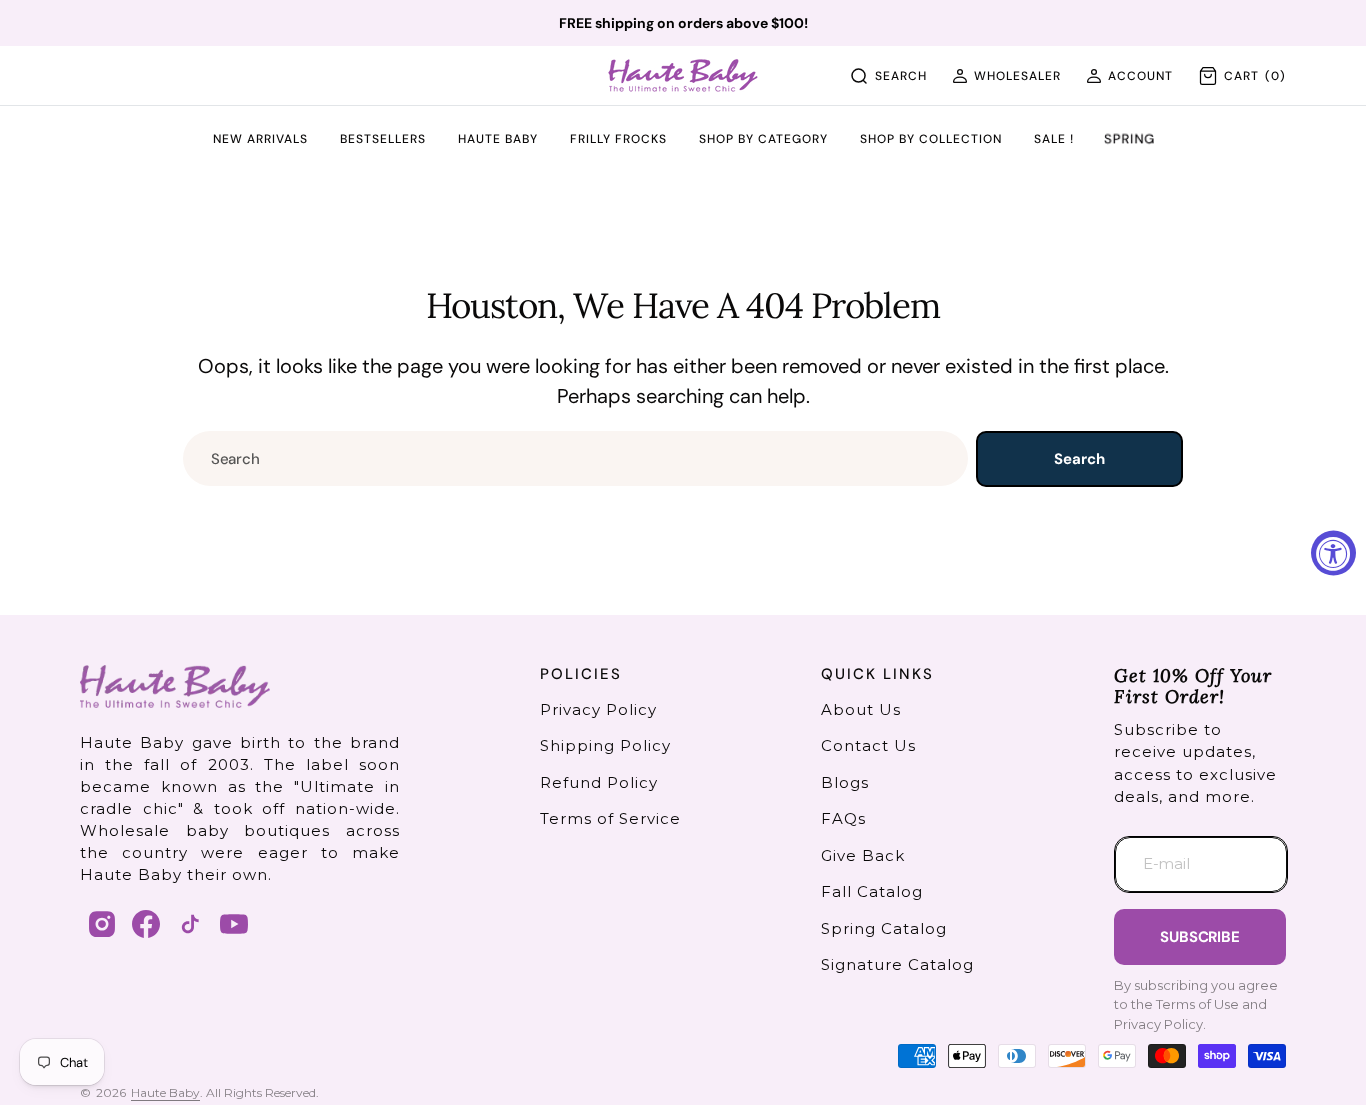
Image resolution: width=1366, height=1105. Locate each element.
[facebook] (146, 924)
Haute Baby (165, 1092)
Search (1079, 459)
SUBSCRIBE (1200, 937)
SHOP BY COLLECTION (931, 140)
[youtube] (234, 924)
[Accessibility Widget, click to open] (1333, 552)
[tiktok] (190, 924)
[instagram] (102, 924)
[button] (1006, 76)
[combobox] (575, 458)
